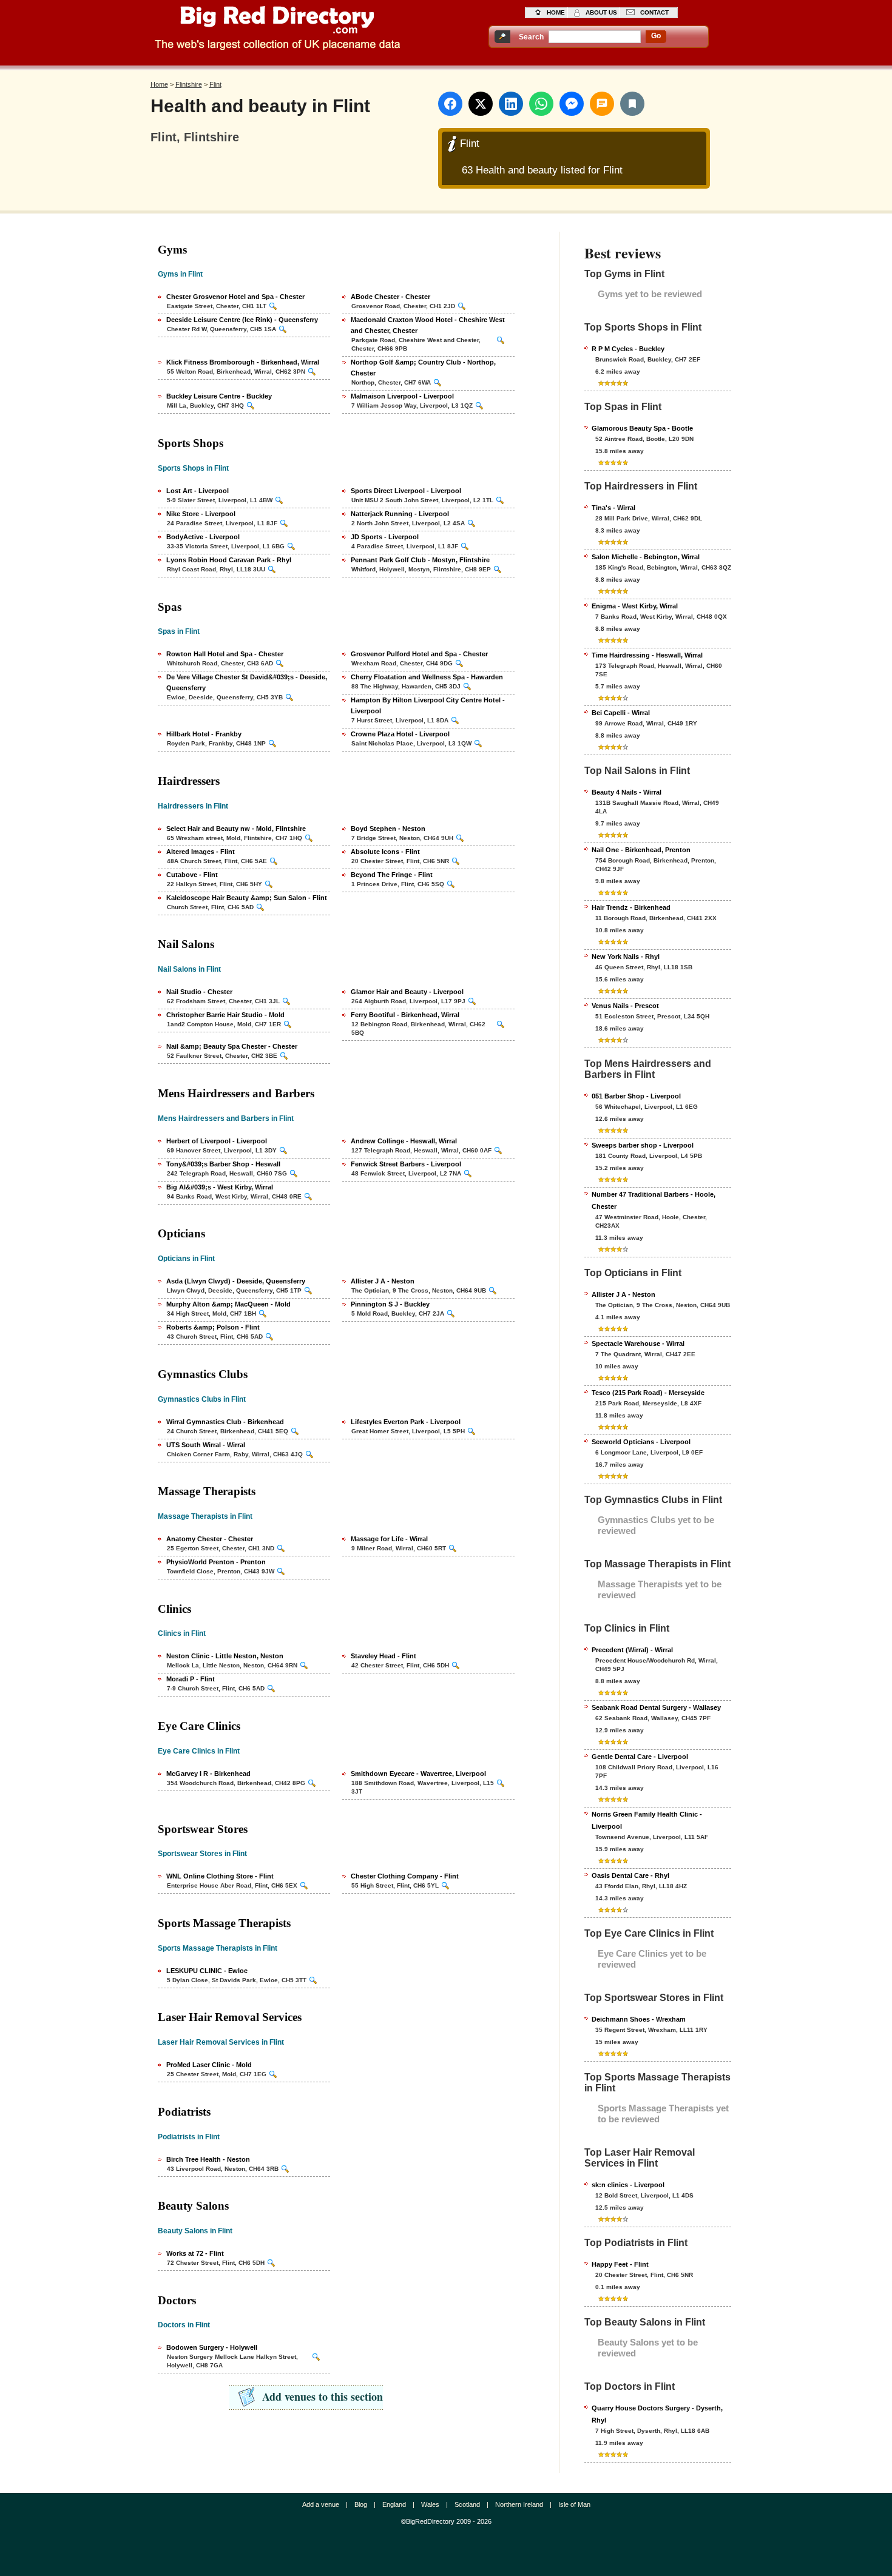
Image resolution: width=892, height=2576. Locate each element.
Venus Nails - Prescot (625, 1006)
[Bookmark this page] (632, 104)
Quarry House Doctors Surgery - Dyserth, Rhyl (657, 2414)
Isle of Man (574, 2504)
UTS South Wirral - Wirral (206, 1445)
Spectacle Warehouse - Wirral (638, 1343)
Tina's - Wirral (613, 508)
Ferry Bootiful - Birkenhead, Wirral (405, 1015)
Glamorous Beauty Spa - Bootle (642, 428)
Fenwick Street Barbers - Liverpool (406, 1164)
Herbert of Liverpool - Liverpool (217, 1141)
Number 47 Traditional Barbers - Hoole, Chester (654, 1200)
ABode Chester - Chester (390, 297)
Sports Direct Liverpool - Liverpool (406, 491)
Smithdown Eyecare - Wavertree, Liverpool (418, 1774)
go (656, 36)
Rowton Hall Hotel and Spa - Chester (225, 654)
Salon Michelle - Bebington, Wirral (646, 557)
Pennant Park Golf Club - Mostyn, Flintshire (420, 560)
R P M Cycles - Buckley (628, 349)
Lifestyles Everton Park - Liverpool (406, 1422)
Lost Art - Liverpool (198, 491)
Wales (430, 2504)
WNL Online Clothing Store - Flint (220, 1876)
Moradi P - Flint (191, 1679)
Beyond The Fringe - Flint (392, 875)
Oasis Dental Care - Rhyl (630, 1875)
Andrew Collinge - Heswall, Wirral (404, 1141)
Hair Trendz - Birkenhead (631, 907)
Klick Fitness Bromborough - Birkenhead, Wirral (243, 362)
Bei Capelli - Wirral (621, 713)
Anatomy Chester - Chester (210, 1539)
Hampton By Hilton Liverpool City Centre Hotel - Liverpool (428, 705)
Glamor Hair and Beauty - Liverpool (407, 992)
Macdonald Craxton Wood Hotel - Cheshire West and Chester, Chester (428, 325)
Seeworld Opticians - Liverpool (641, 1442)
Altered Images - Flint (201, 852)
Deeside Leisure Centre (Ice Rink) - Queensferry (242, 320)
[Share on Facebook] (450, 104)
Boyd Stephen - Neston (388, 829)
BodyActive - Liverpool (203, 537)
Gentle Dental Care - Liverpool (640, 1757)
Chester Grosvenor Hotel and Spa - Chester (235, 297)
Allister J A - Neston (383, 1281)
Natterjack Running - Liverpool (400, 514)
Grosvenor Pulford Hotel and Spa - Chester (419, 654)
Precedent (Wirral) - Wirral (632, 1650)
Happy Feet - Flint (620, 2264)
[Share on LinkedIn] (511, 104)
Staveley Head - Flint (383, 1656)
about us (601, 12)
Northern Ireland (519, 2504)
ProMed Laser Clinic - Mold (209, 2065)
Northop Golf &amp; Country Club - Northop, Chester (423, 368)
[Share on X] (481, 104)
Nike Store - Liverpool (201, 514)
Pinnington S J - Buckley (390, 1304)
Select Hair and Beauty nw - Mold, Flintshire (236, 829)
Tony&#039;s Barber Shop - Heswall (223, 1164)
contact (654, 12)
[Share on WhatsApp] (541, 104)
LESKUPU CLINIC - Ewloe (207, 1971)
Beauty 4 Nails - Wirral (627, 792)
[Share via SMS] (602, 104)
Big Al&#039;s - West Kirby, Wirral (220, 1187)
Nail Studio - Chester (199, 992)
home (556, 12)
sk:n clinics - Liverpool (628, 2185)
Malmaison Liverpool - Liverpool (402, 396)
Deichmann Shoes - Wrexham (639, 2019)
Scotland (467, 2504)
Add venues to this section (323, 2396)
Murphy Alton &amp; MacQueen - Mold (228, 1304)
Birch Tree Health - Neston (208, 2159)
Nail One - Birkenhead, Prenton (641, 850)
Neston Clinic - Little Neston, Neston (225, 1656)
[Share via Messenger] (572, 104)
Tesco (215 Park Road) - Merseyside (648, 1393)
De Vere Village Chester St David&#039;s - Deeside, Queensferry (247, 682)
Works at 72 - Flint (195, 2253)
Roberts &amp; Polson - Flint (213, 1327)
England (394, 2504)
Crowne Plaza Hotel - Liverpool (400, 734)
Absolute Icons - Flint (385, 852)
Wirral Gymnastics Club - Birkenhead (225, 1422)
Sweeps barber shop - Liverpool (643, 1145)
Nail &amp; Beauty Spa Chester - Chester (232, 1046)
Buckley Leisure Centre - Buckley (219, 396)
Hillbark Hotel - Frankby (204, 734)
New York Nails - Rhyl (626, 957)
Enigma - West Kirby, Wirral (635, 606)
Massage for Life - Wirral (389, 1539)
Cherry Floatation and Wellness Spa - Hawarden (427, 677)
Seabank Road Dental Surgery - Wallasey (656, 1707)
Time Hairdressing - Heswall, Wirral (647, 655)
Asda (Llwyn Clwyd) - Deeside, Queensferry (236, 1281)
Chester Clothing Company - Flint (405, 1876)
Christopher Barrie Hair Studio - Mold (225, 1015)
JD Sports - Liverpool (385, 537)
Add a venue (321, 2504)
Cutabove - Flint (192, 875)
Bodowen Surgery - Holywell (212, 2347)
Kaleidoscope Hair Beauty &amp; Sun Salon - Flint (247, 898)
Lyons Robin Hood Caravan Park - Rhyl (229, 560)
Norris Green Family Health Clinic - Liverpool (647, 1820)
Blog (361, 2504)
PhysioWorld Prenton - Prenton (216, 1562)
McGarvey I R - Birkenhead (208, 1774)
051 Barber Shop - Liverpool (636, 1096)
